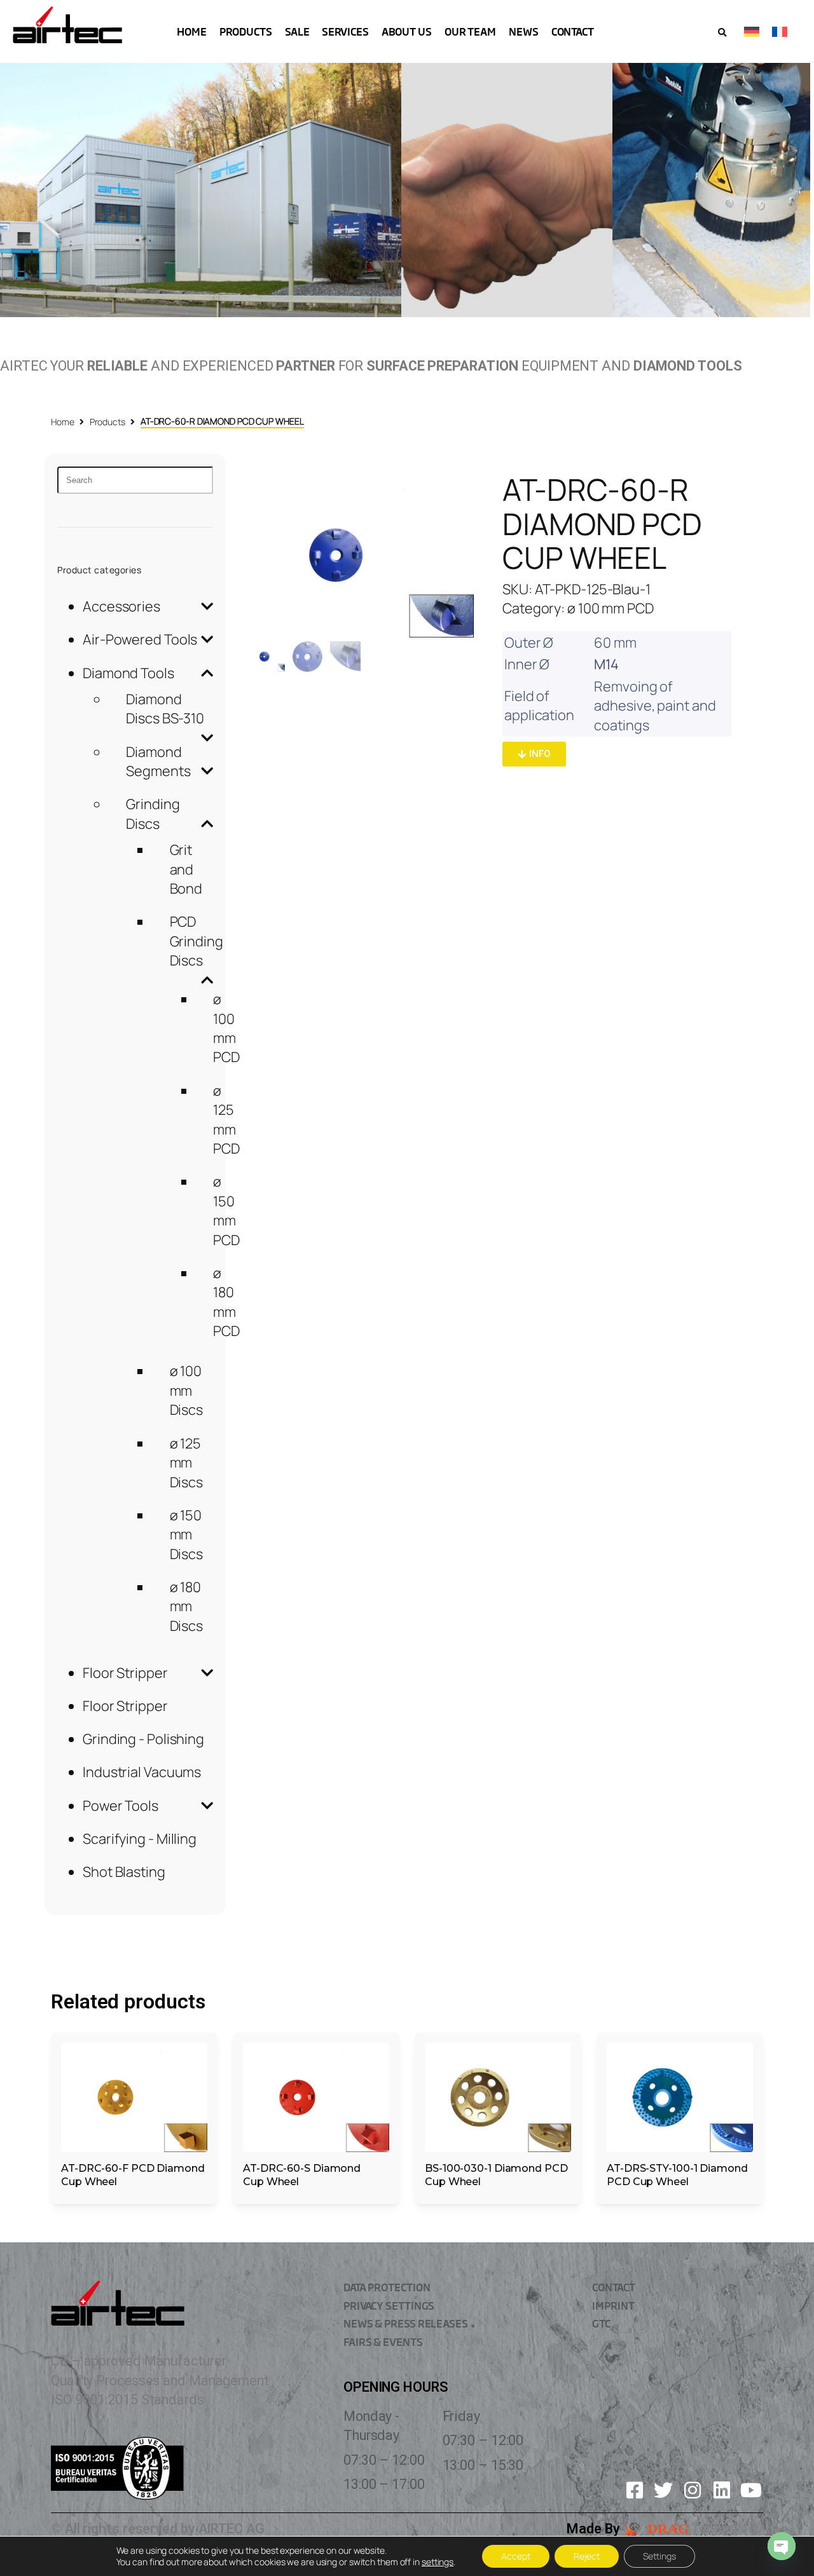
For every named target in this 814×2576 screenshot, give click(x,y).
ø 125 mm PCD (226, 1120)
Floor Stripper (125, 1673)
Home (63, 422)
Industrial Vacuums (142, 1772)
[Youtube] (751, 2490)
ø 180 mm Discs (187, 1606)
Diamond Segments (158, 761)
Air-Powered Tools (140, 639)
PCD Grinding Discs (197, 941)
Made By (593, 2529)
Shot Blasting (124, 1872)
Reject (587, 2556)
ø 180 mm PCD (226, 1302)
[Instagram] (693, 2490)
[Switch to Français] (780, 31)
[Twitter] (663, 2490)
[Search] (135, 480)
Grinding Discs (153, 814)
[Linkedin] (722, 2490)
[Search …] (722, 33)
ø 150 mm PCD (226, 1210)
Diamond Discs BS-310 (165, 709)
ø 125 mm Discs (187, 1463)
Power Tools (121, 1806)
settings (438, 2562)
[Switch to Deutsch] (752, 31)
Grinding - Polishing (143, 1739)
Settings (659, 2556)
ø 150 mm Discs (187, 1535)
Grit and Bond (186, 869)
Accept (516, 2556)
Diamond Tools (128, 673)
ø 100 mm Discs (187, 1390)
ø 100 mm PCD (226, 1028)
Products (107, 422)
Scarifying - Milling (140, 1839)
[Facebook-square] (635, 2490)
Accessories (121, 606)
